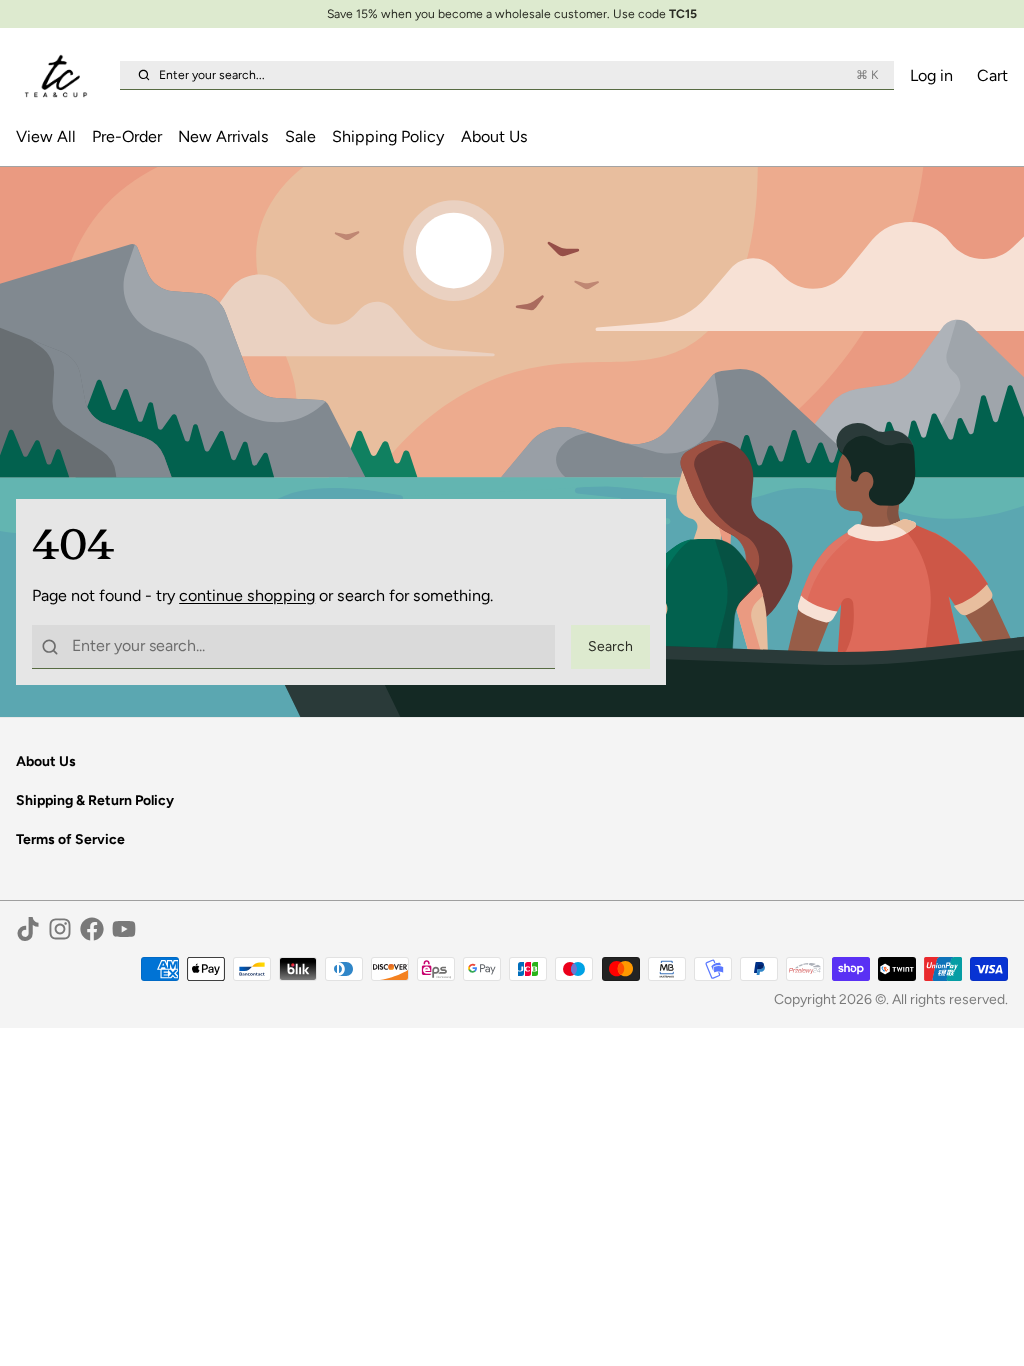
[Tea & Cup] (64, 76)
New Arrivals (223, 136)
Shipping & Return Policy (95, 800)
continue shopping (247, 595)
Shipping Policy (388, 136)
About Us (494, 136)
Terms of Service (70, 839)
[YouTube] (124, 929)
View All (46, 136)
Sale (300, 136)
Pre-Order (127, 136)
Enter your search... (518, 74)
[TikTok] (28, 929)
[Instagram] (60, 929)
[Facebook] (92, 929)
